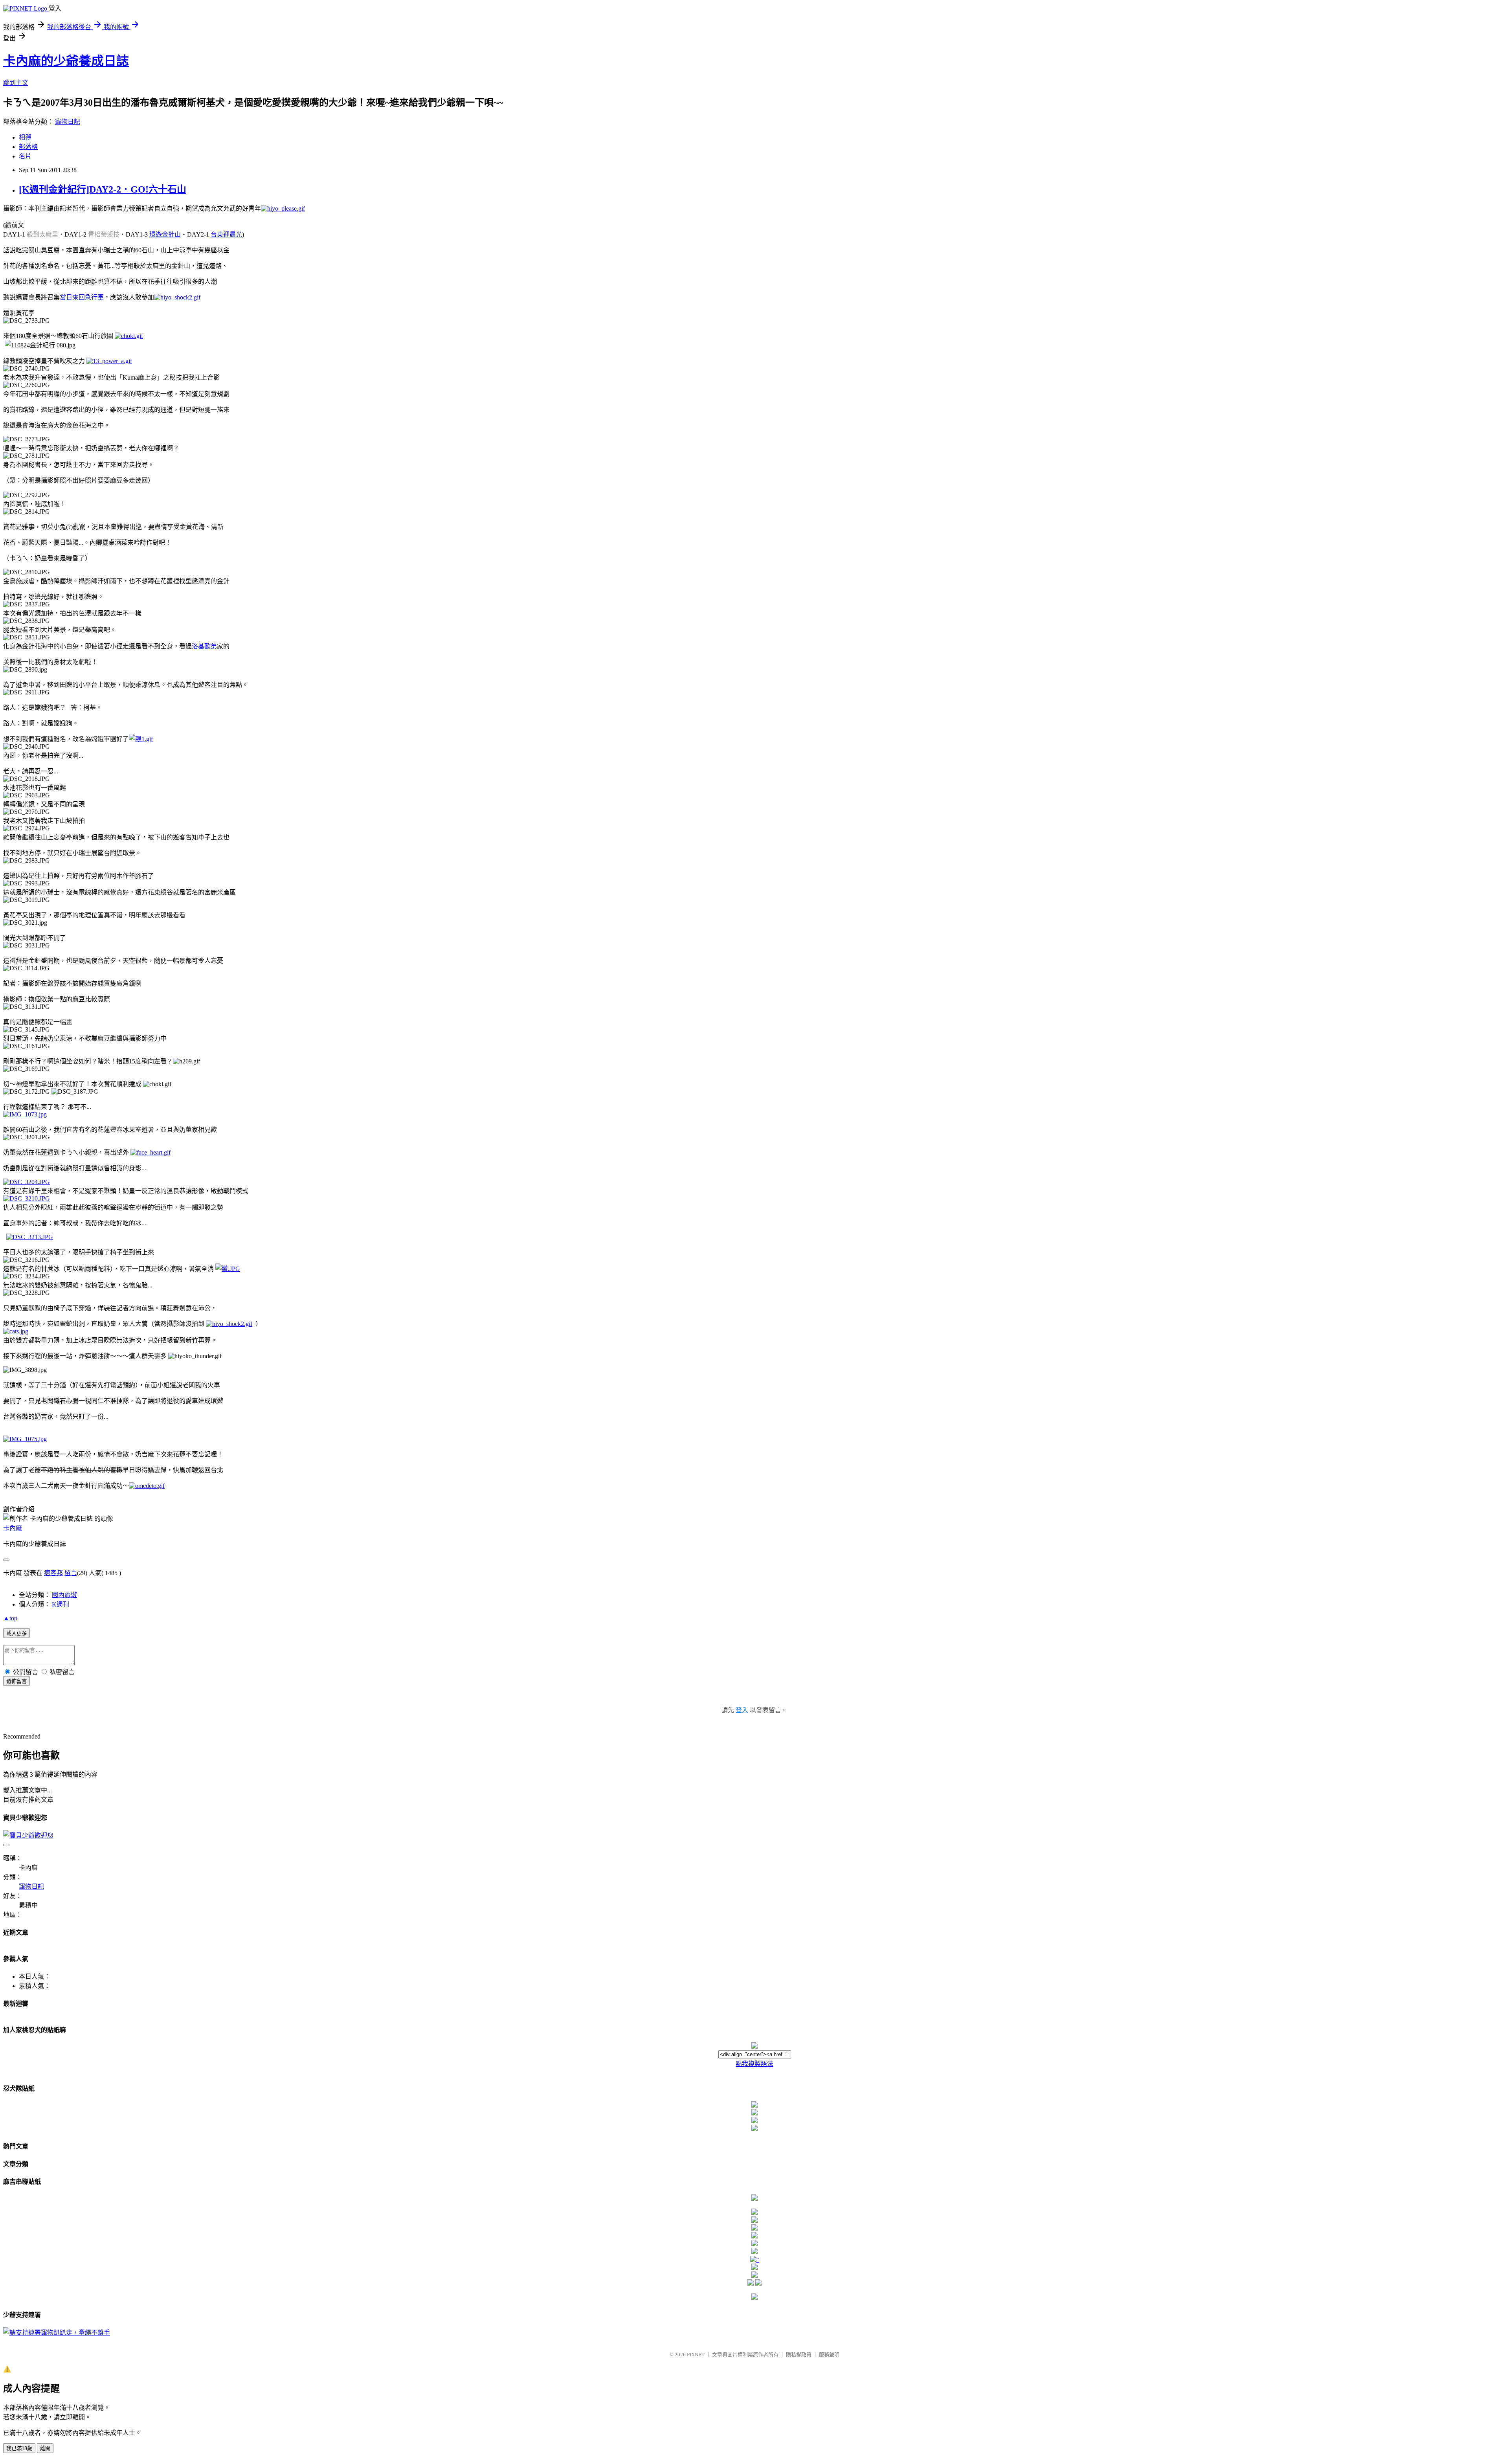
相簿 (25, 137)
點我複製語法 (754, 2064)
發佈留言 (17, 1681)
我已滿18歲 (19, 2448)
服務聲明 (829, 2355)
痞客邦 (53, 1573)
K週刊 (61, 1604)
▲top (10, 1618)
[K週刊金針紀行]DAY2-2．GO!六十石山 (103, 189)
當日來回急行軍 (82, 297)
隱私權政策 (799, 2355)
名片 (25, 156)
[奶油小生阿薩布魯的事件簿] (754, 2298)
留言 (71, 1573)
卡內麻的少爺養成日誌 (66, 61)
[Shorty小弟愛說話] (754, 2199)
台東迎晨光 (226, 234)
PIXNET (696, 2355)
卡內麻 (13, 1528)
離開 (45, 2448)
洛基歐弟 (204, 646)
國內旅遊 (64, 1595)
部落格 (28, 147)
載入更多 (17, 1633)
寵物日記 (68, 122)
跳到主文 (16, 83)
